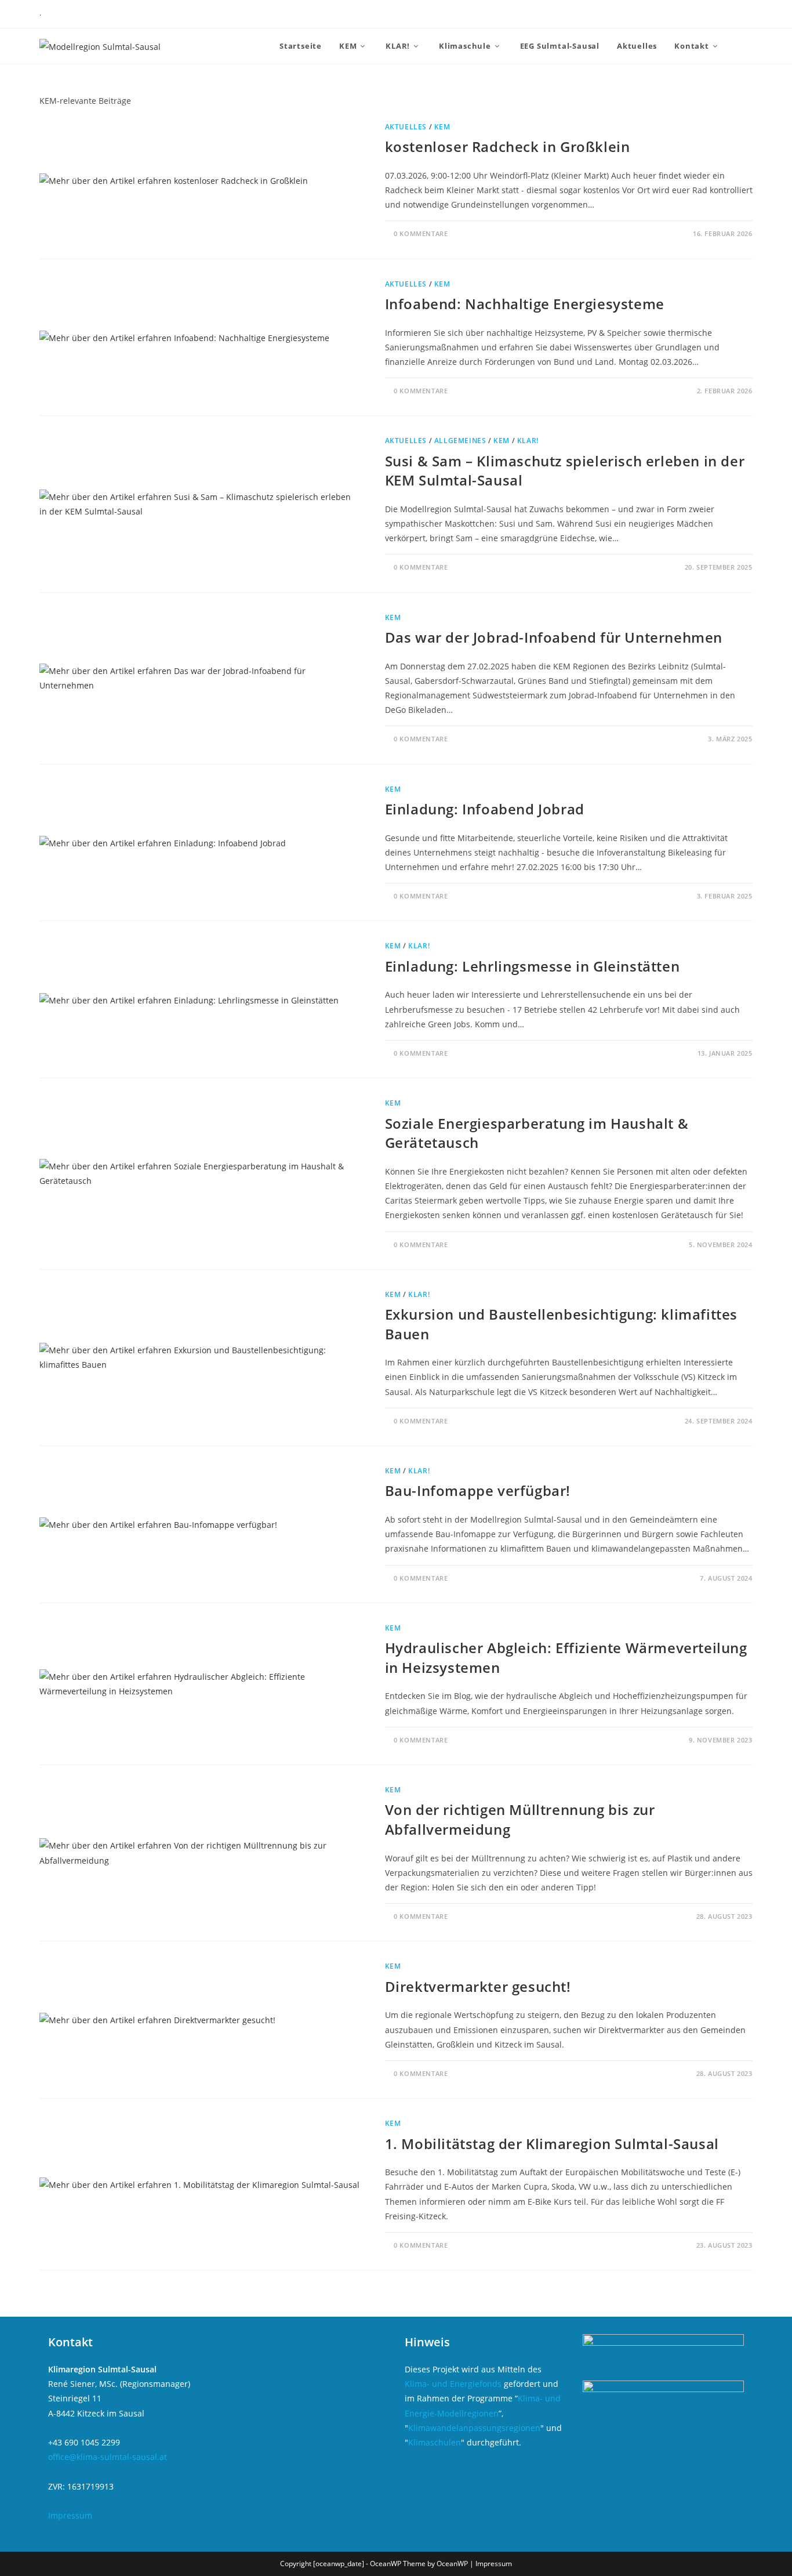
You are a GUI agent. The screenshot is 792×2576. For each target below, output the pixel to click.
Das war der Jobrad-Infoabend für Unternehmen (554, 637)
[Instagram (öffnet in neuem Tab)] (722, 15)
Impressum (70, 2515)
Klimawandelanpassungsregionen (474, 2428)
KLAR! (528, 441)
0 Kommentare (421, 233)
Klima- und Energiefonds (453, 2384)
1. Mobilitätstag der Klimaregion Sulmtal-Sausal (552, 2144)
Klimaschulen (435, 2442)
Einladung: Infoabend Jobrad (485, 809)
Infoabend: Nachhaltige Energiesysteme (525, 304)
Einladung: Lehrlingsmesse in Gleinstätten (533, 966)
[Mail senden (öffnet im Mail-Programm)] (740, 15)
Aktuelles (406, 127)
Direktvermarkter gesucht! (478, 1986)
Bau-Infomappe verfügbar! (478, 1490)
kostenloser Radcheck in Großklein (508, 146)
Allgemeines (460, 441)
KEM (442, 127)
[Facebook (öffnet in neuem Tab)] (700, 15)
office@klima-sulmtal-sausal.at (108, 2457)
